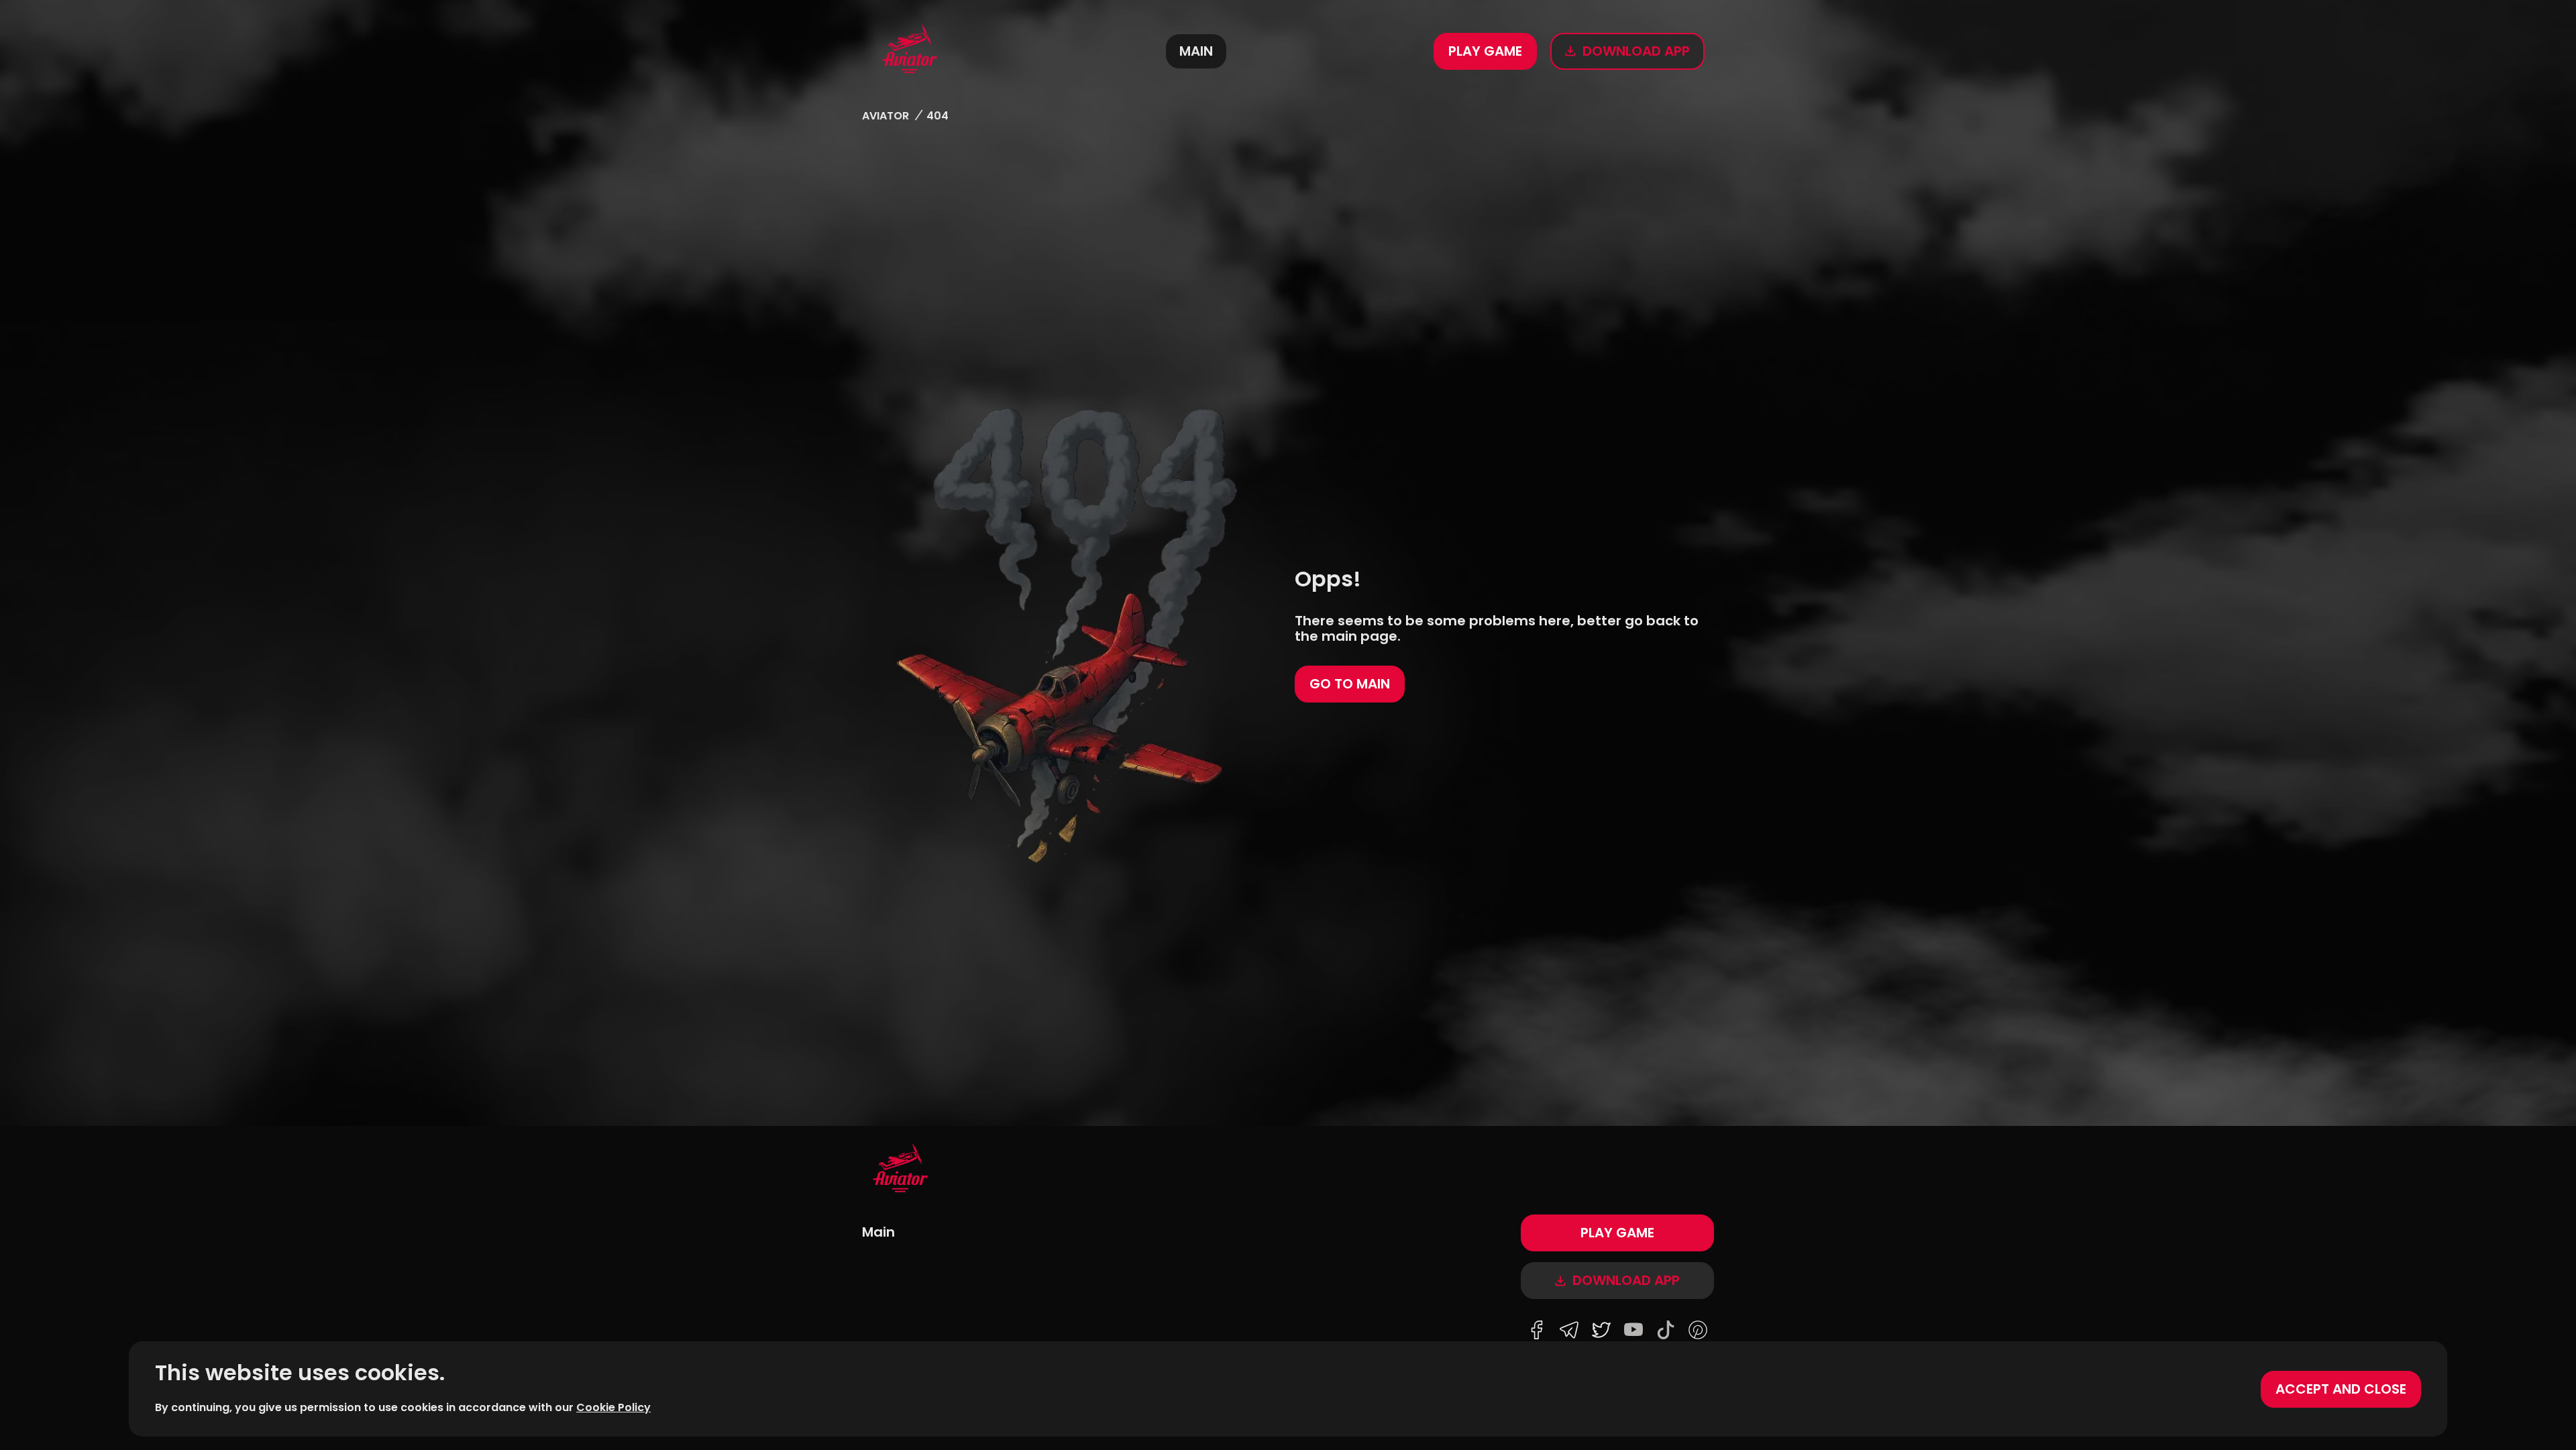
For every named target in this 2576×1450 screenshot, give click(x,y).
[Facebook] (1537, 1331)
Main (1196, 51)
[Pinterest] (1698, 1331)
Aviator (885, 116)
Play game (1485, 51)
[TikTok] (1666, 1331)
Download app (1636, 51)
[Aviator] (910, 51)
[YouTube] (1633, 1331)
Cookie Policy (613, 1407)
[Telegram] (1569, 1331)
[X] (1601, 1331)
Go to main (1350, 684)
